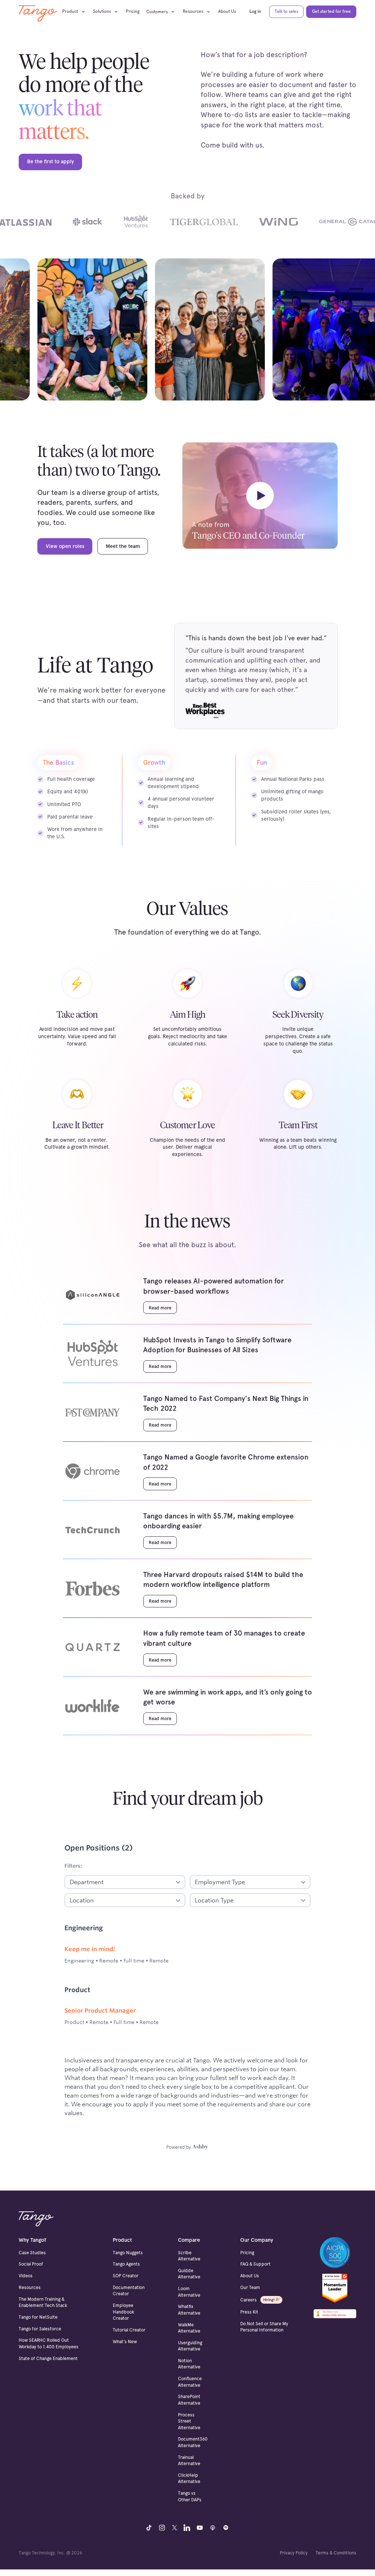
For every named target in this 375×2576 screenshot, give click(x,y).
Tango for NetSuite (38, 2317)
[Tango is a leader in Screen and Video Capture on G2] (335, 2288)
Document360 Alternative (193, 2442)
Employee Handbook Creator (123, 2312)
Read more (160, 1308)
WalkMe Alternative (189, 2328)
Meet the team (123, 546)
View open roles (65, 546)
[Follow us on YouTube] (200, 2527)
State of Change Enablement (48, 2358)
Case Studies (32, 2253)
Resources (30, 2287)
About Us (227, 11)
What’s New (125, 2342)
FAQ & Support (255, 2264)
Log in (255, 11)
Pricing (133, 11)
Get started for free (331, 11)
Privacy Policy (294, 2553)
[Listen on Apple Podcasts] (213, 2527)
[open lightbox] (260, 498)
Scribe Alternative (189, 2256)
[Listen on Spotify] (226, 2527)
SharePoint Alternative (189, 2400)
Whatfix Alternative (189, 2310)
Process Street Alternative (189, 2421)
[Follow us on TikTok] (149, 2527)
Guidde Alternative (189, 2274)
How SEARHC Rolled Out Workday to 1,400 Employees (49, 2343)
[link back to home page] (38, 13)
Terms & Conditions (336, 2553)
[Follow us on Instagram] (162, 2527)
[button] (76, 12)
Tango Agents (126, 2264)
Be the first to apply (51, 161)
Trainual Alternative (189, 2460)
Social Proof (31, 2264)
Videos (26, 2276)
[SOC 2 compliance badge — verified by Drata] (335, 2252)
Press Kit (249, 2312)
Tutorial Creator (129, 2330)
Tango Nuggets (128, 2253)
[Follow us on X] (174, 2527)
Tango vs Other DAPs (190, 2496)
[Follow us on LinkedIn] (187, 2527)
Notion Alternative (189, 2364)
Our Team (250, 2287)
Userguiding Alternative (190, 2346)
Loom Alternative (189, 2292)
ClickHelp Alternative (189, 2478)
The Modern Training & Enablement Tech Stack (43, 2302)
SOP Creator (126, 2276)
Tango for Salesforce (40, 2329)
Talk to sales (286, 11)
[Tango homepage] (36, 2219)
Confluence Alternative (190, 2382)
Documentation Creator (129, 2290)
